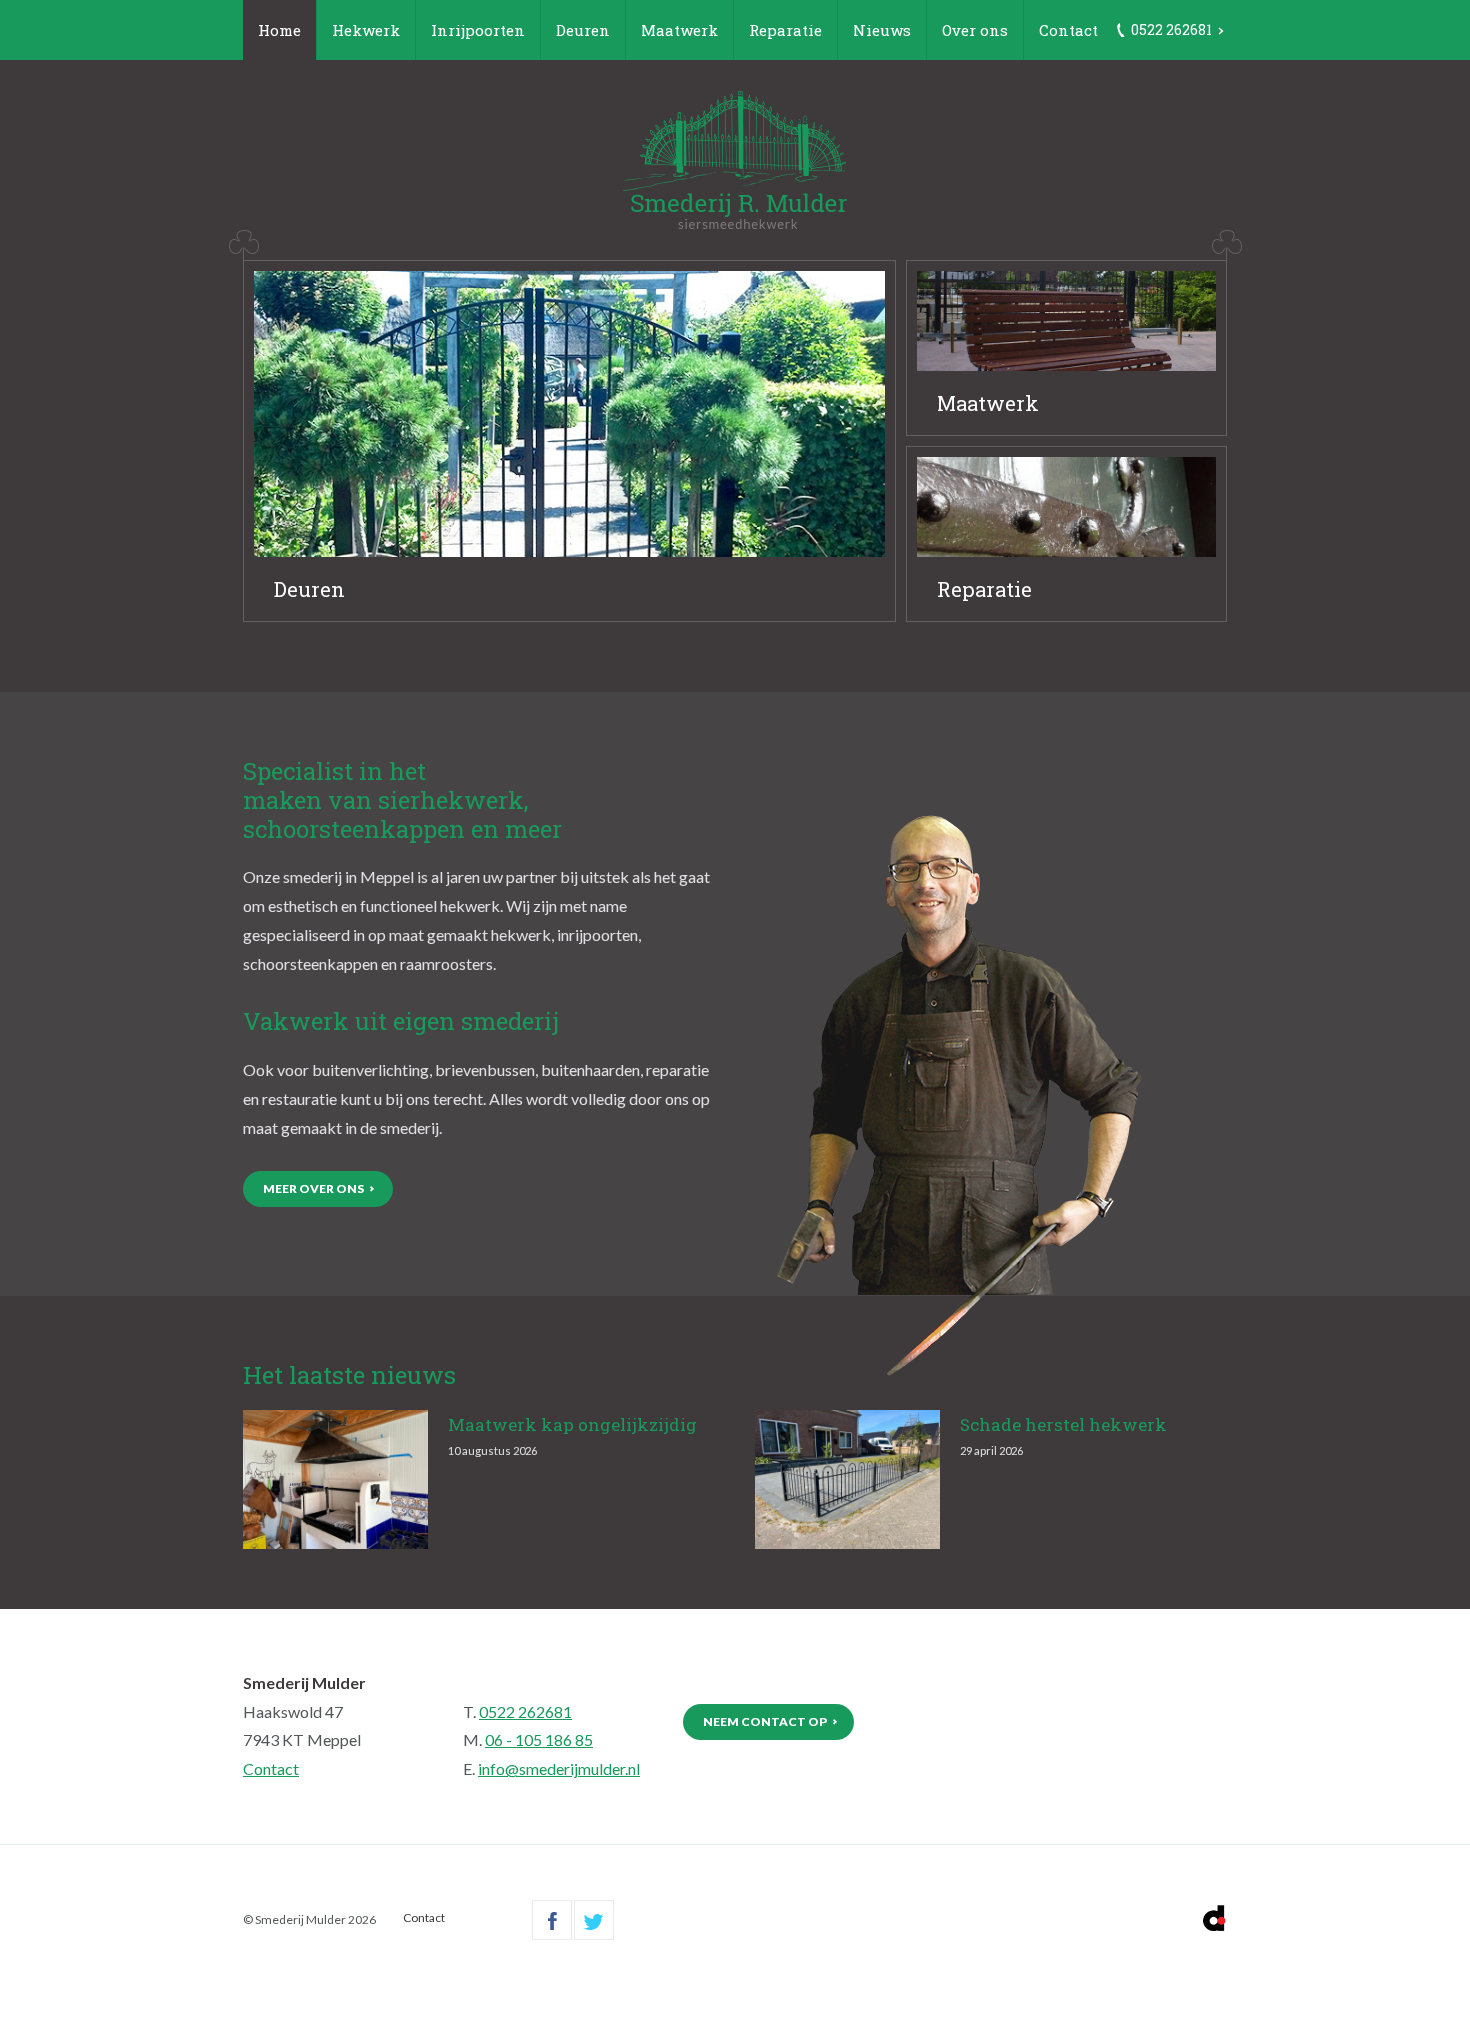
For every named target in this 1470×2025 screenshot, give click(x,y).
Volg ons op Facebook (552, 1920)
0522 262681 (525, 1711)
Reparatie (785, 30)
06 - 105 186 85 (539, 1739)
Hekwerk (366, 30)
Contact (1068, 30)
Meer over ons (313, 1188)
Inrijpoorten (478, 30)
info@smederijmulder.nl (559, 1768)
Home (279, 30)
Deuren (583, 30)
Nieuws (882, 30)
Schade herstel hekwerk (1063, 1424)
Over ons (975, 30)
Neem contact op (765, 1721)
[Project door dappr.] (1214, 1918)
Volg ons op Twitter (594, 1920)
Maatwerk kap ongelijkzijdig (572, 1424)
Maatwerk (679, 30)
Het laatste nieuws (349, 1375)
